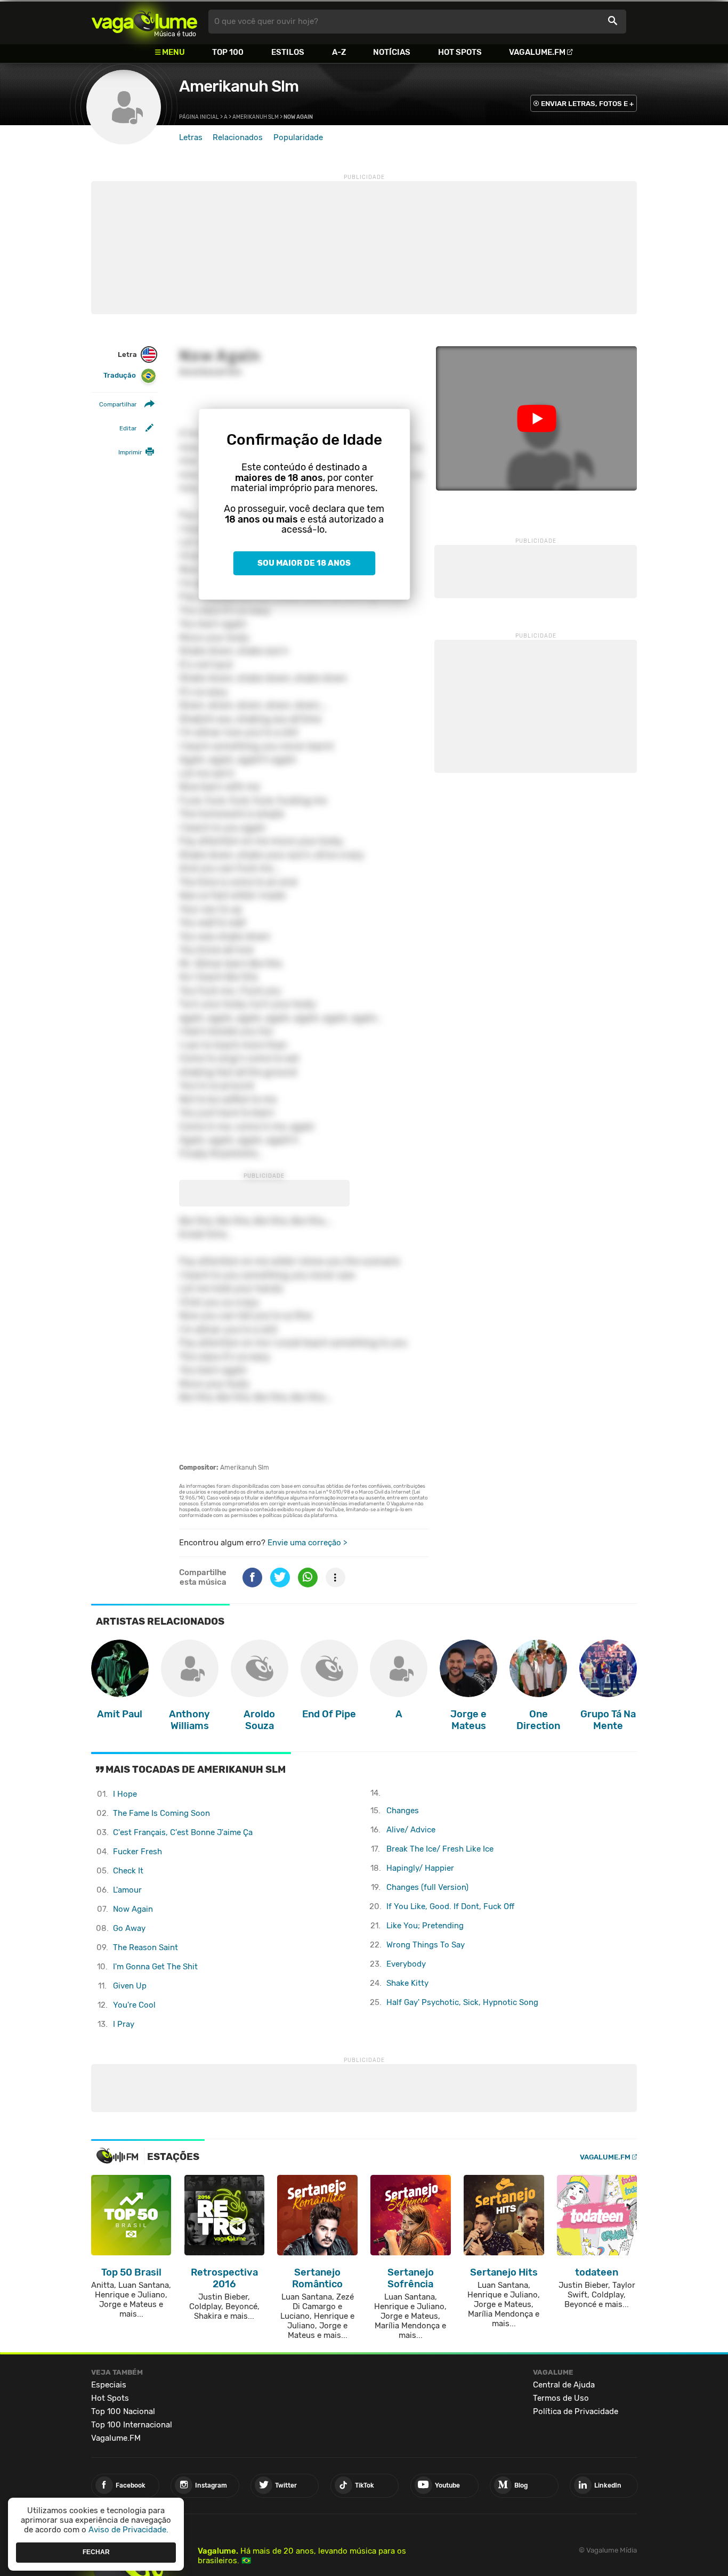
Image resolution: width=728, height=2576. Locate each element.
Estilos (288, 52)
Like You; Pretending (425, 1926)
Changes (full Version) (427, 1887)
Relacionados (238, 137)
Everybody (406, 1964)
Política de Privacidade (576, 2411)
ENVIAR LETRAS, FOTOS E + (587, 104)
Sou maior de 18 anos (304, 564)
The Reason (145, 1947)
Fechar (96, 2552)
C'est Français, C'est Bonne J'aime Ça (183, 1832)
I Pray (124, 2024)
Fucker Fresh (137, 1852)
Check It (128, 1871)
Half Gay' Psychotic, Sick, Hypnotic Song (462, 2002)
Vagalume (144, 22)
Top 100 (228, 52)
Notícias (392, 52)
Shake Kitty (407, 1983)
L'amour (127, 1890)
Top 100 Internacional (132, 2425)
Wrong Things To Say (426, 1945)
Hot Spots (460, 52)
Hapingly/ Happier (420, 1868)
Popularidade (298, 137)
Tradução (120, 376)
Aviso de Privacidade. (128, 2530)
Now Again (133, 1909)
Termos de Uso (561, 2398)
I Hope (125, 1794)
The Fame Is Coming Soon (161, 1813)
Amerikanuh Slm (239, 86)
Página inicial (199, 117)
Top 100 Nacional (123, 2411)
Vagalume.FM (537, 52)
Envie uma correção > (307, 1543)
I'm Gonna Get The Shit (155, 1967)
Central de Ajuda (564, 2385)
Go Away (129, 1928)
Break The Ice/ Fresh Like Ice (440, 1849)
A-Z (339, 52)
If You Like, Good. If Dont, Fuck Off (450, 1906)
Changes (403, 1811)
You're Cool (134, 2005)
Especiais (109, 2385)
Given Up (130, 1986)
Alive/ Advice (411, 1830)
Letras (191, 137)
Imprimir (130, 453)
